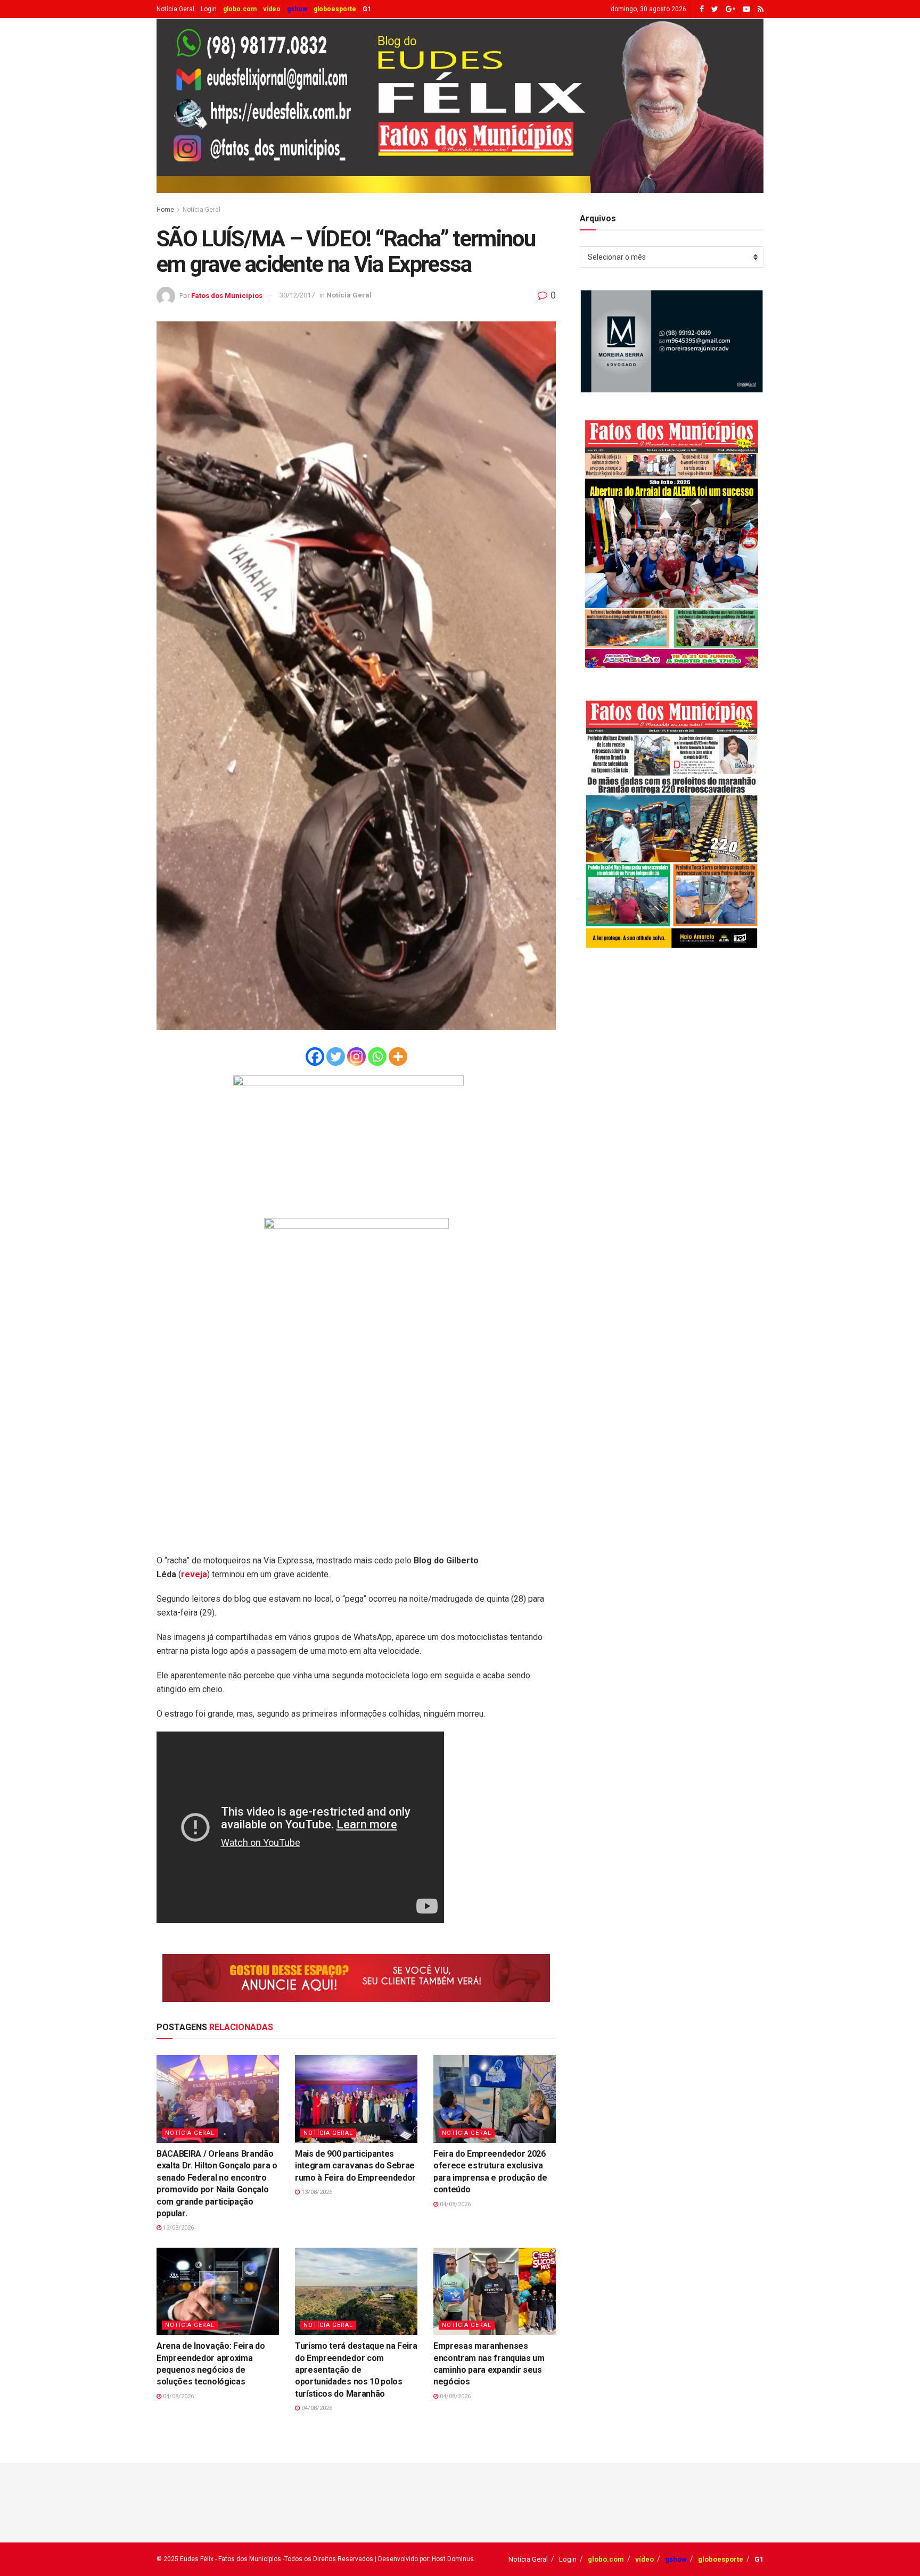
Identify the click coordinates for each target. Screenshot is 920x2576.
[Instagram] (356, 1057)
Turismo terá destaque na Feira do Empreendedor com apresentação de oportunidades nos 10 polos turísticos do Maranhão (356, 2370)
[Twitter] (336, 1057)
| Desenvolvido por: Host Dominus (424, 2559)
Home (165, 210)
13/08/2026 (178, 2228)
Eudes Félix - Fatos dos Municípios (231, 2559)
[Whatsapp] (377, 1057)
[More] (398, 1057)
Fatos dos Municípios (227, 295)
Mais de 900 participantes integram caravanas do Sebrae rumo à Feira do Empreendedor (355, 2166)
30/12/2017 (297, 295)
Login (209, 9)
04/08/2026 (454, 2204)
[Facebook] (315, 1057)
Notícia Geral (175, 9)
